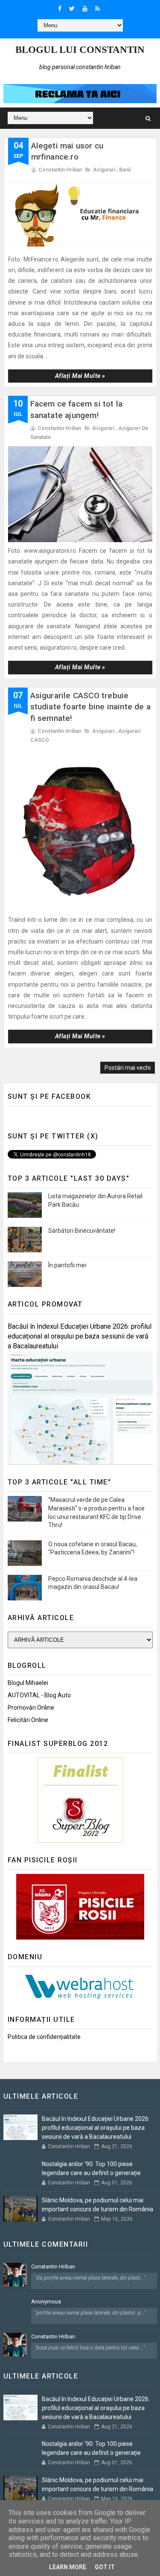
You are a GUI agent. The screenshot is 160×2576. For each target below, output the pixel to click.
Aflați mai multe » (80, 376)
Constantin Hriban (53, 2267)
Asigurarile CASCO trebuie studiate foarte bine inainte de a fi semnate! (91, 707)
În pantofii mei (67, 1265)
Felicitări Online (28, 1720)
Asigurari (104, 170)
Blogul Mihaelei (28, 1683)
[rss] (97, 9)
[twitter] (72, 9)
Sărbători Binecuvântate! (82, 1231)
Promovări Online (31, 1708)
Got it (105, 2567)
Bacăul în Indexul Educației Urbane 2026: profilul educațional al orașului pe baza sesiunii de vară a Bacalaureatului (80, 1336)
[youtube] (85, 9)
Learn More (68, 2567)
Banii (125, 170)
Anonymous (46, 2302)
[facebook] (60, 9)
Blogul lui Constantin (80, 50)
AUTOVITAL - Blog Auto (39, 1695)
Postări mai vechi (128, 1068)
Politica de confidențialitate (44, 2037)
